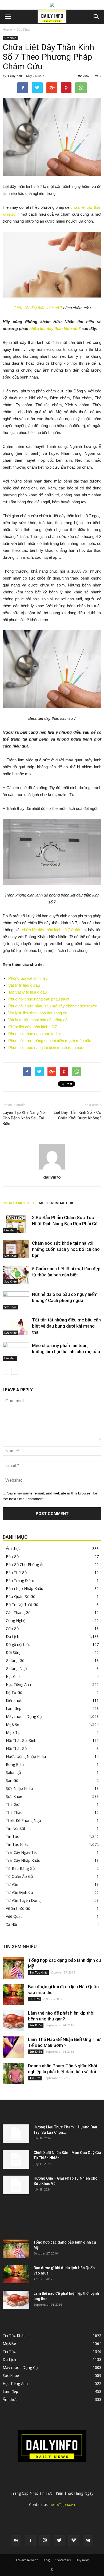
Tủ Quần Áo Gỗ (19, 1876)
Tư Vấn (12, 1884)
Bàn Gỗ (12, 1556)
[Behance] (16, 2541)
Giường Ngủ (16, 1668)
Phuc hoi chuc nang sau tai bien (36, 1034)
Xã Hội (11, 1924)
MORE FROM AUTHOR (56, 1203)
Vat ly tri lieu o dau (24, 985)
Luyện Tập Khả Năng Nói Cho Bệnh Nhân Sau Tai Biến (24, 1118)
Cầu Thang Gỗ (18, 1612)
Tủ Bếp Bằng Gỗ (20, 1868)
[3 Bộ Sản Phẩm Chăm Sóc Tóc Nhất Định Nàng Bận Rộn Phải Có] (16, 1224)
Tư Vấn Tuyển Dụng (23, 1900)
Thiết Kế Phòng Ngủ (23, 1820)
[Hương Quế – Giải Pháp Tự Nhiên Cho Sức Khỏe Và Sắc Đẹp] (16, 2185)
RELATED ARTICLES (18, 1203)
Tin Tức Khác (17, 1844)
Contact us (63, 2560)
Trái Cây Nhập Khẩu (23, 1860)
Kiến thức (14, 1700)
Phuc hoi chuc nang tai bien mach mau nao (46, 1048)
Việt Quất (14, 1916)
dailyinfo (15, 76)
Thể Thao (14, 1812)
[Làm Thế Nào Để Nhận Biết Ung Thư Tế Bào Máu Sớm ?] (13, 2047)
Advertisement (27, 2560)
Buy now (82, 2560)
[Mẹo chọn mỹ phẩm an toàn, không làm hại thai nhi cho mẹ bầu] (16, 1352)
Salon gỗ (13, 1772)
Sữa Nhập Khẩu (19, 1788)
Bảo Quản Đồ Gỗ (21, 1596)
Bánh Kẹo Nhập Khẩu (25, 1588)
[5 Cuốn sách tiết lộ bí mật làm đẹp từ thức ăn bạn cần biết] (16, 1275)
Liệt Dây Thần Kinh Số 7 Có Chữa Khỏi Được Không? (78, 1115)
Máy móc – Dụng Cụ (24, 1716)
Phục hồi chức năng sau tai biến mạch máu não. (50, 1041)
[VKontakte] (88, 2541)
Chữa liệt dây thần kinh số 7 (38, 308)
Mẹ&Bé (13, 1724)
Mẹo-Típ (13, 1732)
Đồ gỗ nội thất (18, 1644)
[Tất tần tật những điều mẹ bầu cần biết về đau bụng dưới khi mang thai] (16, 1326)
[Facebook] (30, 2541)
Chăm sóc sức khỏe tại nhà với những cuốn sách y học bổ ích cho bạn (66, 1249)
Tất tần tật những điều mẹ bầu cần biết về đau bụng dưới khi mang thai (66, 1326)
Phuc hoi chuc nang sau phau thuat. (39, 999)
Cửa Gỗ (12, 1628)
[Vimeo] (74, 2541)
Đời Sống (14, 1652)
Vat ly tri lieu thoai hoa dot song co (38, 1013)
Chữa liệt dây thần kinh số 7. (33, 1027)
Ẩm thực (13, 1548)
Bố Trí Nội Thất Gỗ (22, 1604)
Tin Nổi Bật (16, 1828)
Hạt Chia (13, 1676)
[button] (97, 17)
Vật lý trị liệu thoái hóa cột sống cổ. (38, 1020)
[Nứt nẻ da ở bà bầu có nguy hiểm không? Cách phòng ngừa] (16, 1301)
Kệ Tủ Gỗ (14, 1692)
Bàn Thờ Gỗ (16, 1572)
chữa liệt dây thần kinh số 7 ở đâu (52, 930)
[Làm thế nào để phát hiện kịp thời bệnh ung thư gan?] (13, 2021)
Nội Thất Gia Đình (21, 1740)
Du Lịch (13, 1636)
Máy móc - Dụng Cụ (20, 2367)
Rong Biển (15, 1764)
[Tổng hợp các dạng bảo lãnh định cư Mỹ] (13, 1968)
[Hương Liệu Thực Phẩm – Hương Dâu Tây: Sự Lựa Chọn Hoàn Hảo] (16, 2134)
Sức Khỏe (24, 29)
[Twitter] (59, 2541)
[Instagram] (45, 2541)
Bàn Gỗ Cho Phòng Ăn (25, 1564)
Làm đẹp (10, 1230)
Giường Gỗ (15, 1660)
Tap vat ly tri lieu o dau (27, 992)
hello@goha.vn (62, 2504)
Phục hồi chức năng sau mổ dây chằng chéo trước (53, 1006)
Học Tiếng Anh (18, 1684)
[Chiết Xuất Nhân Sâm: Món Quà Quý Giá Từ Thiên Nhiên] (16, 2159)
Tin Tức (12, 1836)
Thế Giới (13, 1804)
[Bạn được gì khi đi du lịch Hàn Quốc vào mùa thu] (13, 1994)
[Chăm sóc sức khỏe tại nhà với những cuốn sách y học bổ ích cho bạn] (16, 1249)
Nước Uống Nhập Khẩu (26, 1756)
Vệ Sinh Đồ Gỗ (18, 1908)
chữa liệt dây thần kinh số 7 (55, 329)
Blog (46, 2560)
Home (7, 29)
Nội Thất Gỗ (16, 1748)
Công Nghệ (16, 1620)
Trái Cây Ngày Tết (21, 1852)
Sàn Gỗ (12, 1780)
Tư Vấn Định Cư (19, 1892)
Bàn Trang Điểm (20, 1580)
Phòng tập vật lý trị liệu (28, 978)
